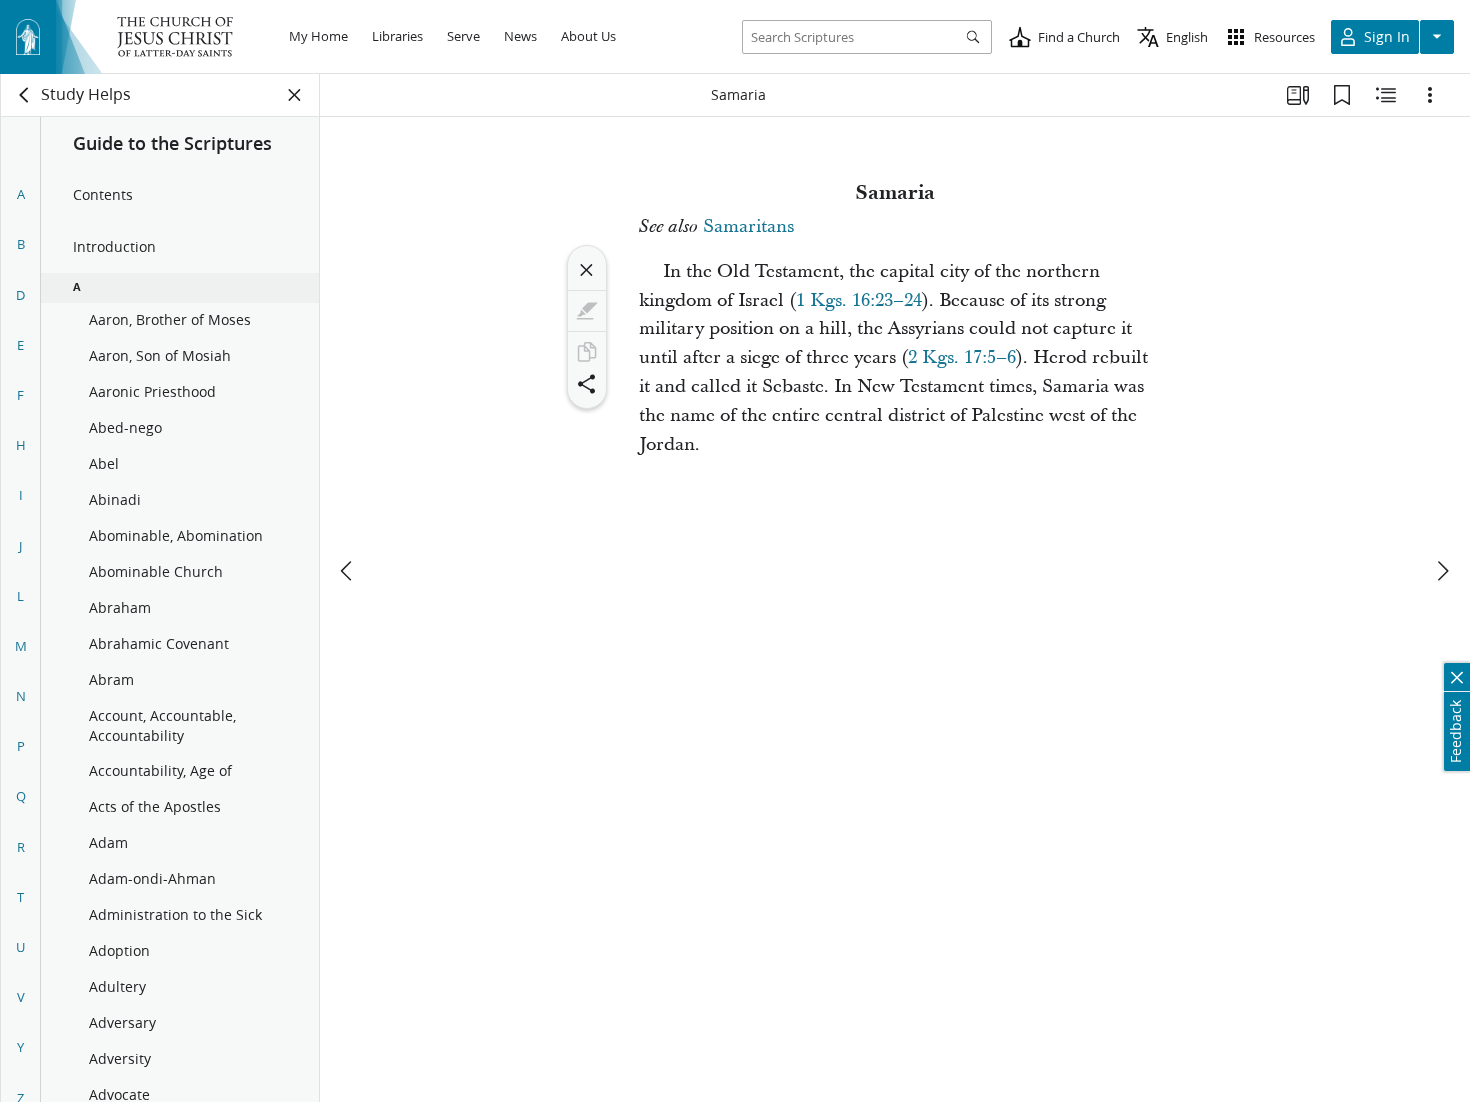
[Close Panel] (295, 95)
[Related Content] (1386, 95)
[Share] (587, 384)
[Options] (1430, 95)
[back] (25, 95)
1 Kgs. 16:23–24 (859, 300)
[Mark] (587, 311)
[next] (1442, 571)
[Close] (587, 270)
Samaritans (748, 226)
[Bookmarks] (1342, 95)
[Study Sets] (1298, 95)
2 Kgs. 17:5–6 (962, 357)
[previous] (348, 571)
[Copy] (587, 352)
